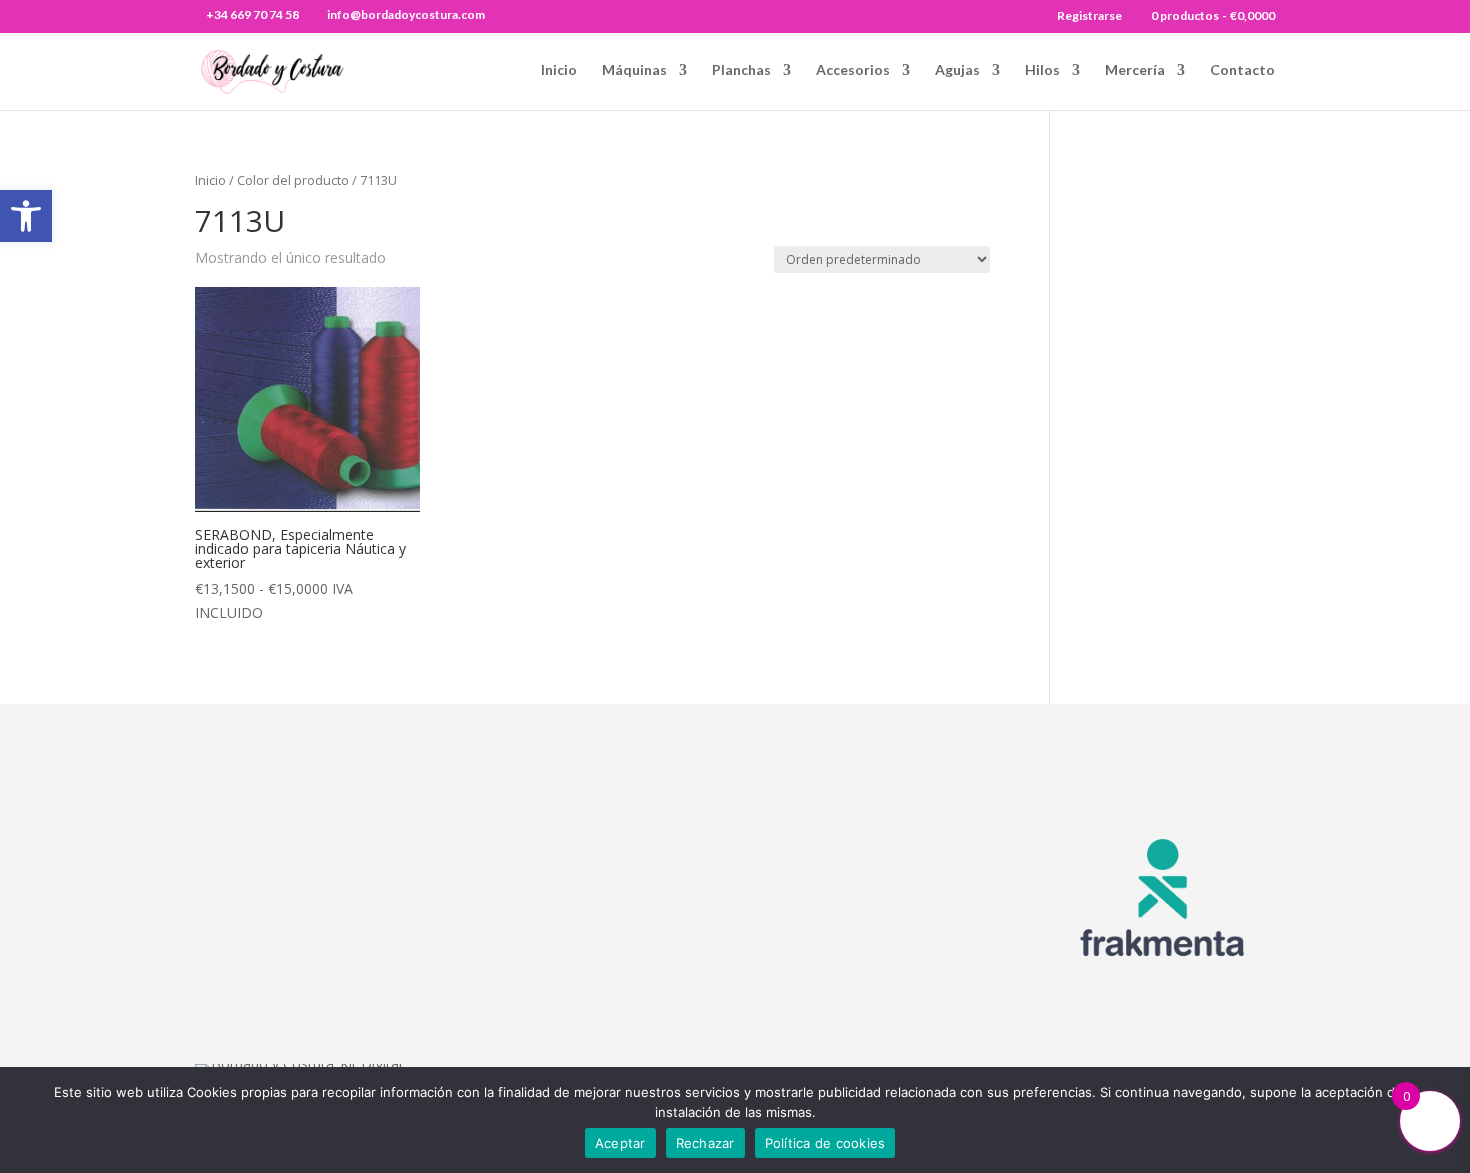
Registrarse (1089, 16)
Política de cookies (825, 1143)
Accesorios (853, 70)
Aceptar (620, 1143)
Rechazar (705, 1143)
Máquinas (634, 70)
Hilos (1042, 70)
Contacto (1242, 70)
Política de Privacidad (906, 965)
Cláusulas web (881, 835)
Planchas (741, 70)
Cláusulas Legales (895, 861)
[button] (26, 216)
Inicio (559, 70)
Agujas (957, 70)
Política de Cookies (898, 939)
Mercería (1135, 70)
